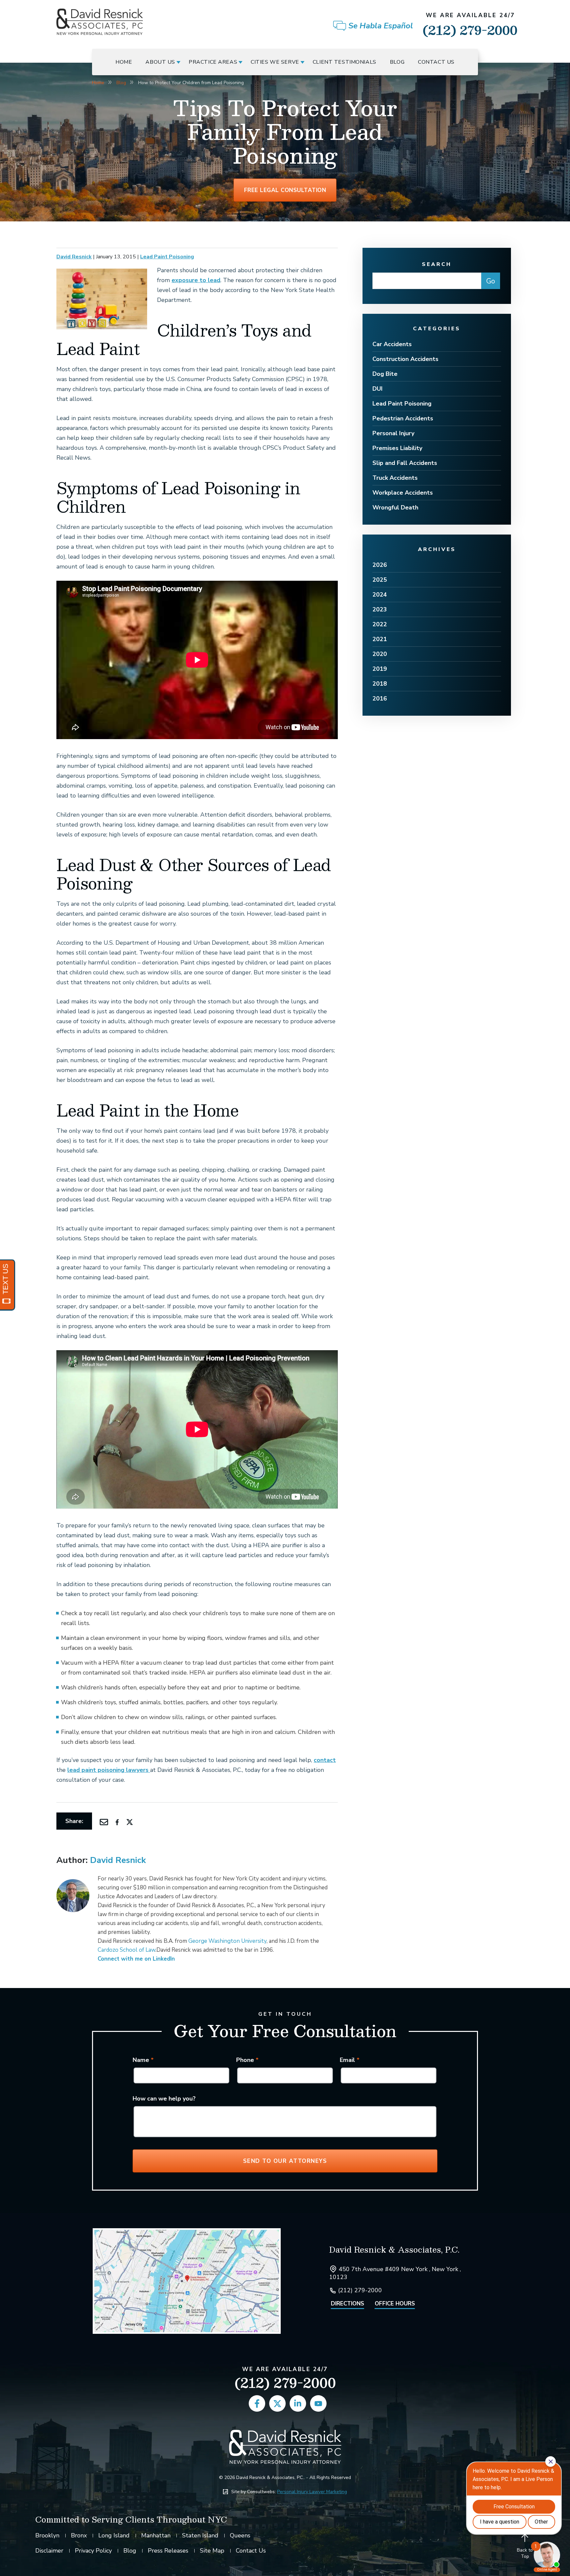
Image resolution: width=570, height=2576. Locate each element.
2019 (380, 669)
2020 (380, 654)
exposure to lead (196, 280)
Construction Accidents (405, 359)
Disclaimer (49, 2551)
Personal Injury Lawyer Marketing (312, 2492)
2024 (380, 595)
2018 (380, 684)
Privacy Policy (93, 2551)
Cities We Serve (275, 62)
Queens (240, 2535)
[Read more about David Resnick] (73, 1883)
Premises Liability (397, 448)
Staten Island (200, 2535)
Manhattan (156, 2535)
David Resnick (74, 257)
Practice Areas (213, 62)
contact (325, 1760)
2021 (380, 639)
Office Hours (395, 2304)
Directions (348, 2304)
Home (124, 62)
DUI (378, 389)
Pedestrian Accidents (403, 418)
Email (350, 2060)
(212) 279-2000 (470, 26)
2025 (380, 580)
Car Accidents (392, 344)
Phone (247, 2060)
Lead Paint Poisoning (167, 257)
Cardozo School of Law (127, 1950)
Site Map (212, 2551)
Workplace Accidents (403, 493)
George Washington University (227, 1941)
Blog (397, 62)
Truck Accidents (395, 478)
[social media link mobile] (257, 2403)
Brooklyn (47, 2535)
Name (143, 2060)
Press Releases (168, 2551)
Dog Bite (385, 374)
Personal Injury (393, 433)
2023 (380, 609)
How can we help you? (164, 2099)
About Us (160, 62)
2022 (380, 624)
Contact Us (436, 62)
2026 (380, 565)
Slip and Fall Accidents (405, 463)
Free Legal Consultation (285, 190)
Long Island (114, 2535)
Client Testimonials (345, 62)
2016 (380, 699)
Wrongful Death (395, 507)
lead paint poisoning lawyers (109, 1770)
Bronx (79, 2535)
